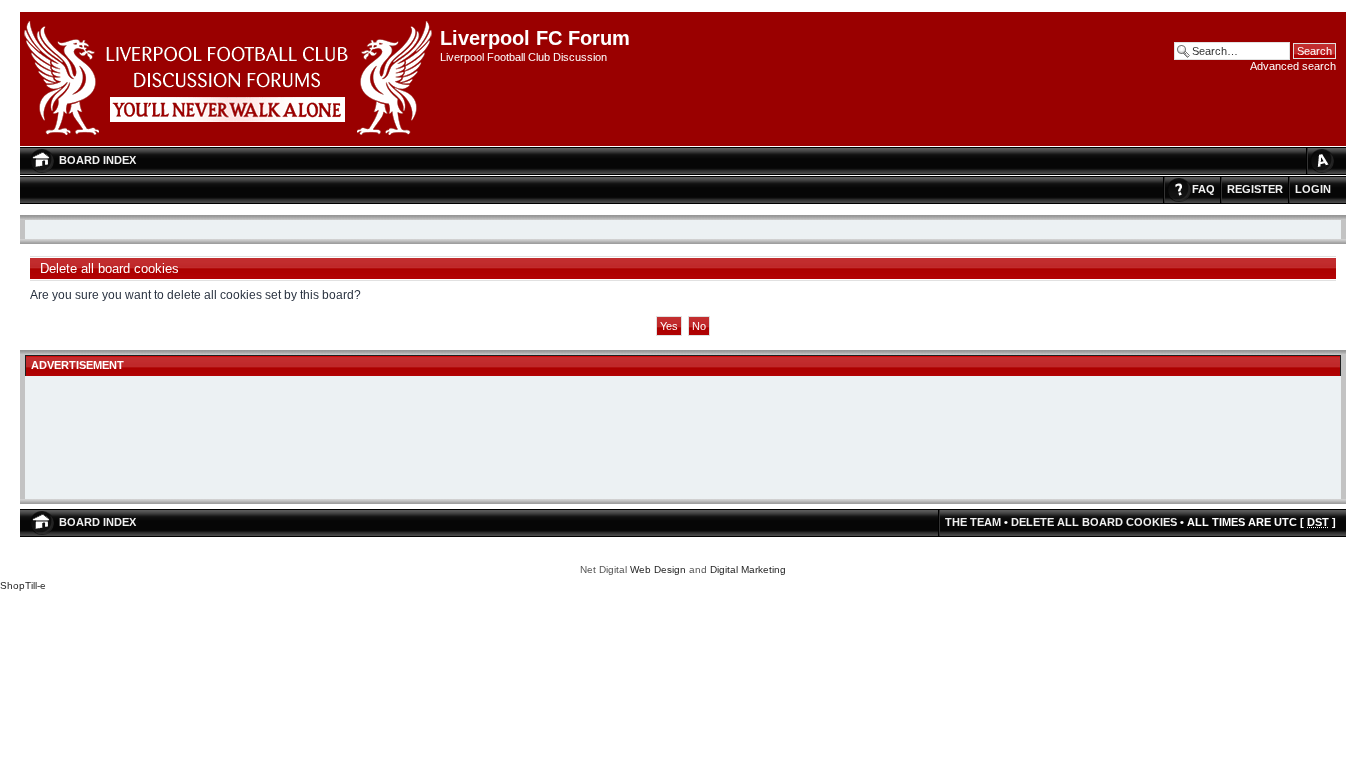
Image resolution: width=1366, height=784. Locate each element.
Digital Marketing (748, 569)
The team (973, 522)
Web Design (658, 569)
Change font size (1321, 160)
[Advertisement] (683, 439)
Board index (97, 160)
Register (1255, 189)
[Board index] (230, 79)
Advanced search (1293, 66)
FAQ (1203, 189)
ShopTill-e (23, 585)
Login (1313, 189)
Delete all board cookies (1094, 522)
